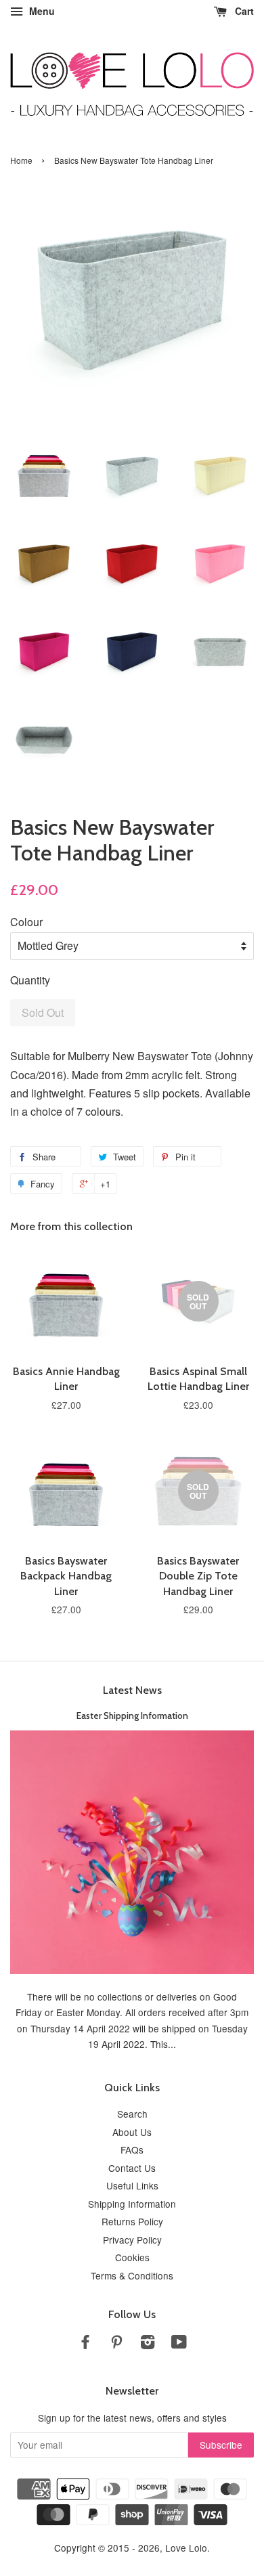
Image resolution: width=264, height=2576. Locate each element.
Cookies (132, 2257)
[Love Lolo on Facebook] (85, 2344)
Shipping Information (132, 2204)
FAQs (132, 2149)
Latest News (132, 1690)
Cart (243, 11)
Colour (26, 922)
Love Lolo (186, 2548)
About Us (132, 2132)
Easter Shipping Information (132, 1716)
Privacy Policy (132, 2240)
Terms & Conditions (132, 2275)
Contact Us (132, 2168)
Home (21, 160)
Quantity (30, 980)
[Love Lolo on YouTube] (179, 2344)
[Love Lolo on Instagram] (148, 2344)
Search (132, 2114)
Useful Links (132, 2185)
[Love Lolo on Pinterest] (116, 2344)
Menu (41, 11)
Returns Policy (132, 2221)
